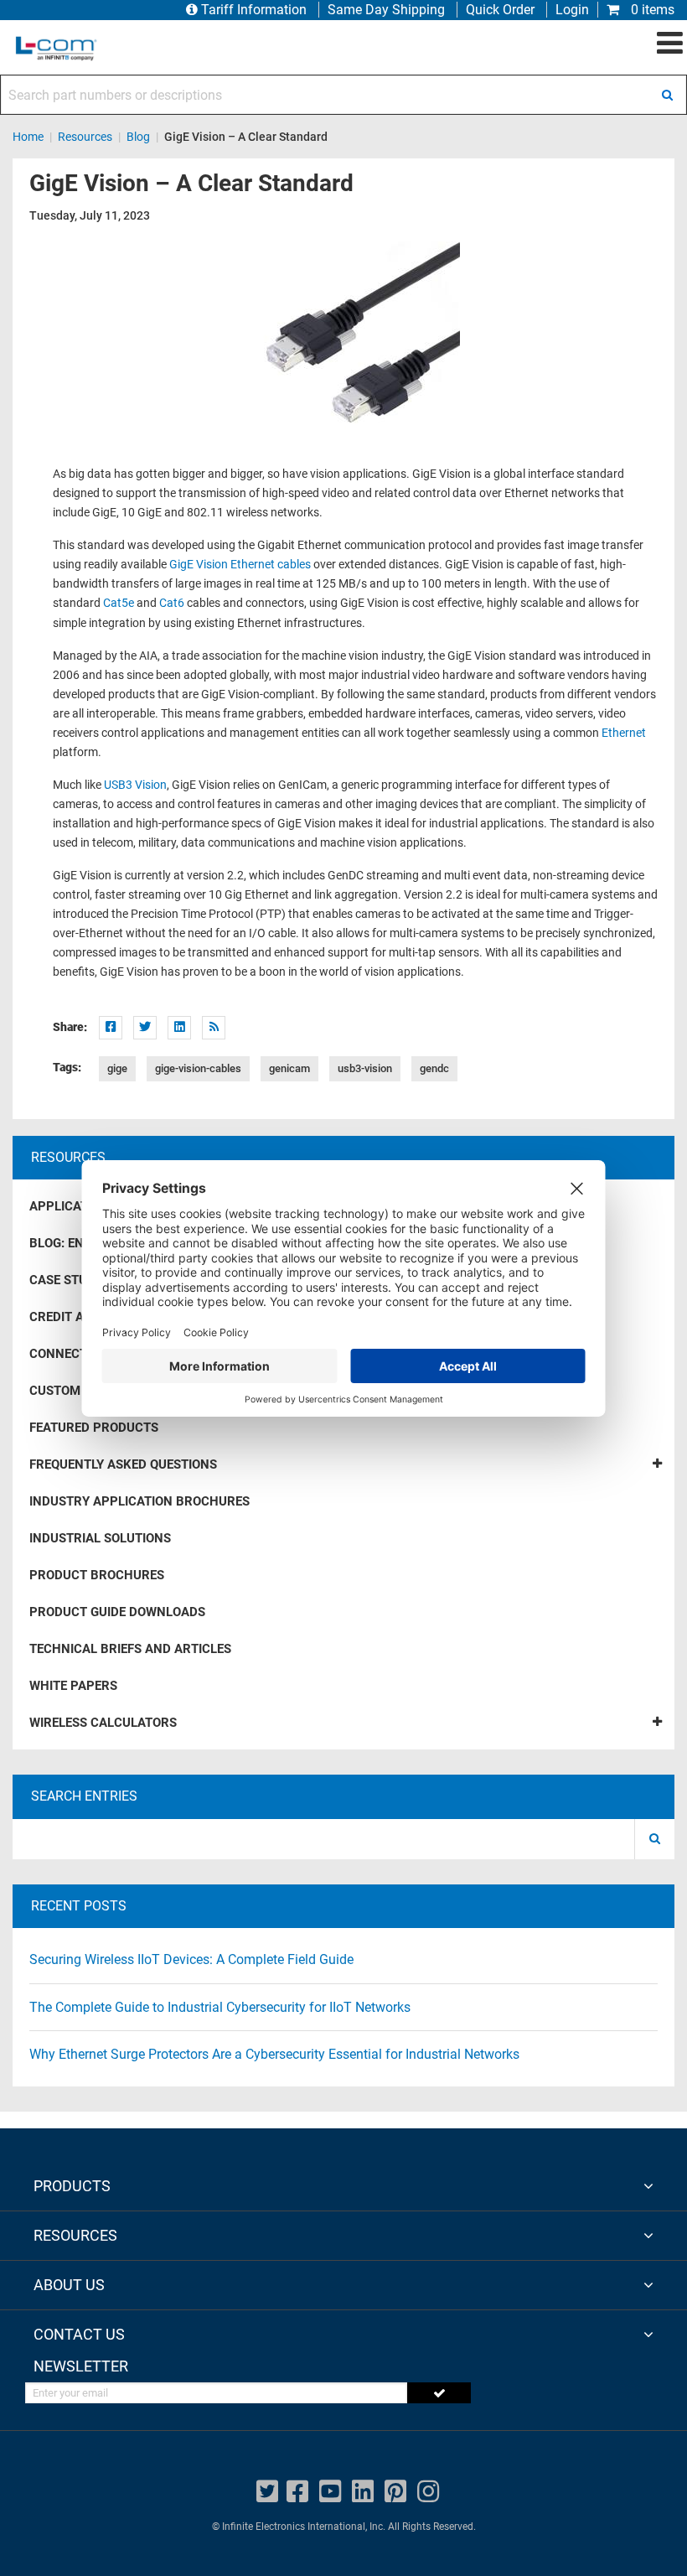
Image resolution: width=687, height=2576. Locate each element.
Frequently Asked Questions (123, 1464)
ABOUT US (69, 2285)
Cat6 (172, 603)
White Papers (73, 1686)
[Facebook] (111, 1028)
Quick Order (500, 10)
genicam (289, 1068)
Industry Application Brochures (139, 1501)
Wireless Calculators (103, 1723)
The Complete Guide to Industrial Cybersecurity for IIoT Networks (220, 2007)
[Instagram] (428, 2492)
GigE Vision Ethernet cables (240, 565)
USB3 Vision (135, 785)
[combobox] (343, 95)
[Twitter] (145, 1028)
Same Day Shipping (386, 10)
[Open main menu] (670, 44)
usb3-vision (365, 1068)
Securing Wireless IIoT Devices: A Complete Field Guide (191, 1959)
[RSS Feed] (214, 1028)
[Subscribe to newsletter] (439, 2393)
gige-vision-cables (198, 1068)
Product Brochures (97, 1575)
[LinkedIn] (179, 1028)
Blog (138, 137)
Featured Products (94, 1428)
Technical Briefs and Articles (130, 1649)
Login (572, 10)
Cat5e (119, 603)
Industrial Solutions (100, 1538)
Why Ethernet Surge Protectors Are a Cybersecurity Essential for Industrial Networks (274, 2054)
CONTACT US (79, 2334)
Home (28, 137)
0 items (651, 10)
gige (117, 1068)
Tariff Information (254, 10)
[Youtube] (330, 2492)
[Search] (667, 95)
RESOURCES (75, 2235)
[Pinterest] (395, 2492)
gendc (434, 1068)
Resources (85, 137)
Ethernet (624, 733)
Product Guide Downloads (117, 1612)
